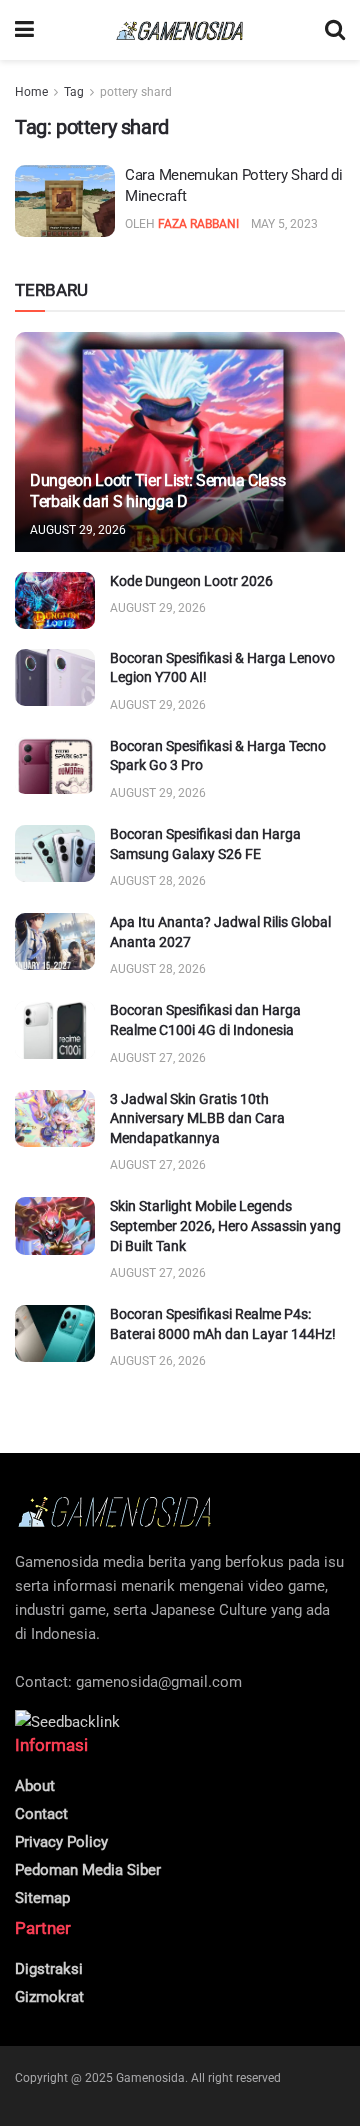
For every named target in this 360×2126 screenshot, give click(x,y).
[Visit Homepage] (180, 30)
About (35, 1786)
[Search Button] (335, 30)
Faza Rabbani (198, 224)
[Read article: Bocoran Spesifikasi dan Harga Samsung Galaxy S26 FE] (55, 853)
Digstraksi (49, 1969)
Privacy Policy (61, 1842)
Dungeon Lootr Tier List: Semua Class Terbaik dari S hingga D (157, 491)
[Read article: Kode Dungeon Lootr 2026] (55, 600)
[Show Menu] (24, 30)
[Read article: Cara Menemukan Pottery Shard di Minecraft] (65, 201)
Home (31, 92)
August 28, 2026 (158, 881)
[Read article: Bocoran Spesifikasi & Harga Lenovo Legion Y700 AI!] (55, 677)
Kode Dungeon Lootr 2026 (191, 581)
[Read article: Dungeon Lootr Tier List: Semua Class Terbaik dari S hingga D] (180, 450)
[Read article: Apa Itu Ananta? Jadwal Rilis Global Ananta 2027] (55, 941)
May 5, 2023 (284, 224)
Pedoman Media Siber (88, 1870)
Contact (41, 1814)
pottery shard (136, 92)
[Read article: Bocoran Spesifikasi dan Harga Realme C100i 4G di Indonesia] (55, 1029)
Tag (74, 92)
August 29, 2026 (78, 530)
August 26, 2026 (158, 1361)
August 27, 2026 (158, 1058)
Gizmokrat (49, 1997)
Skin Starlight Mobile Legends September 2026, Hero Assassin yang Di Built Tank (225, 1225)
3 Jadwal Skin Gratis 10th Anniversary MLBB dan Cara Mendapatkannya (197, 1118)
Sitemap (42, 1898)
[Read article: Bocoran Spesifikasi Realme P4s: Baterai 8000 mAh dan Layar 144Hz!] (55, 1333)
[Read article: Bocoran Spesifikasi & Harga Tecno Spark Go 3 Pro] (55, 765)
